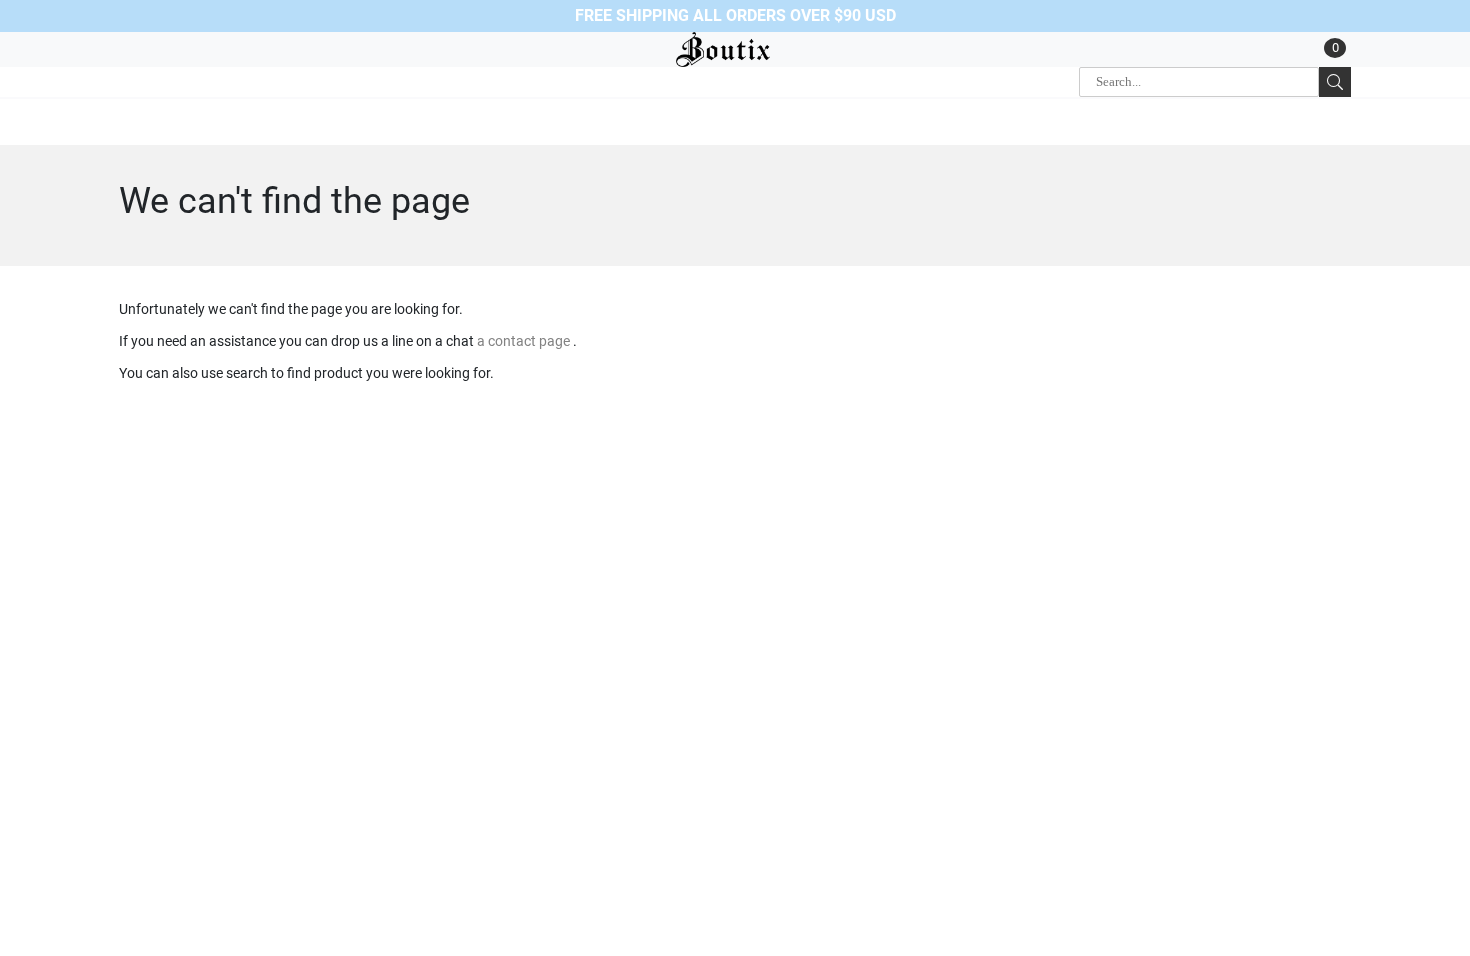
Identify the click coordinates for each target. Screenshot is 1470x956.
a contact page (525, 341)
